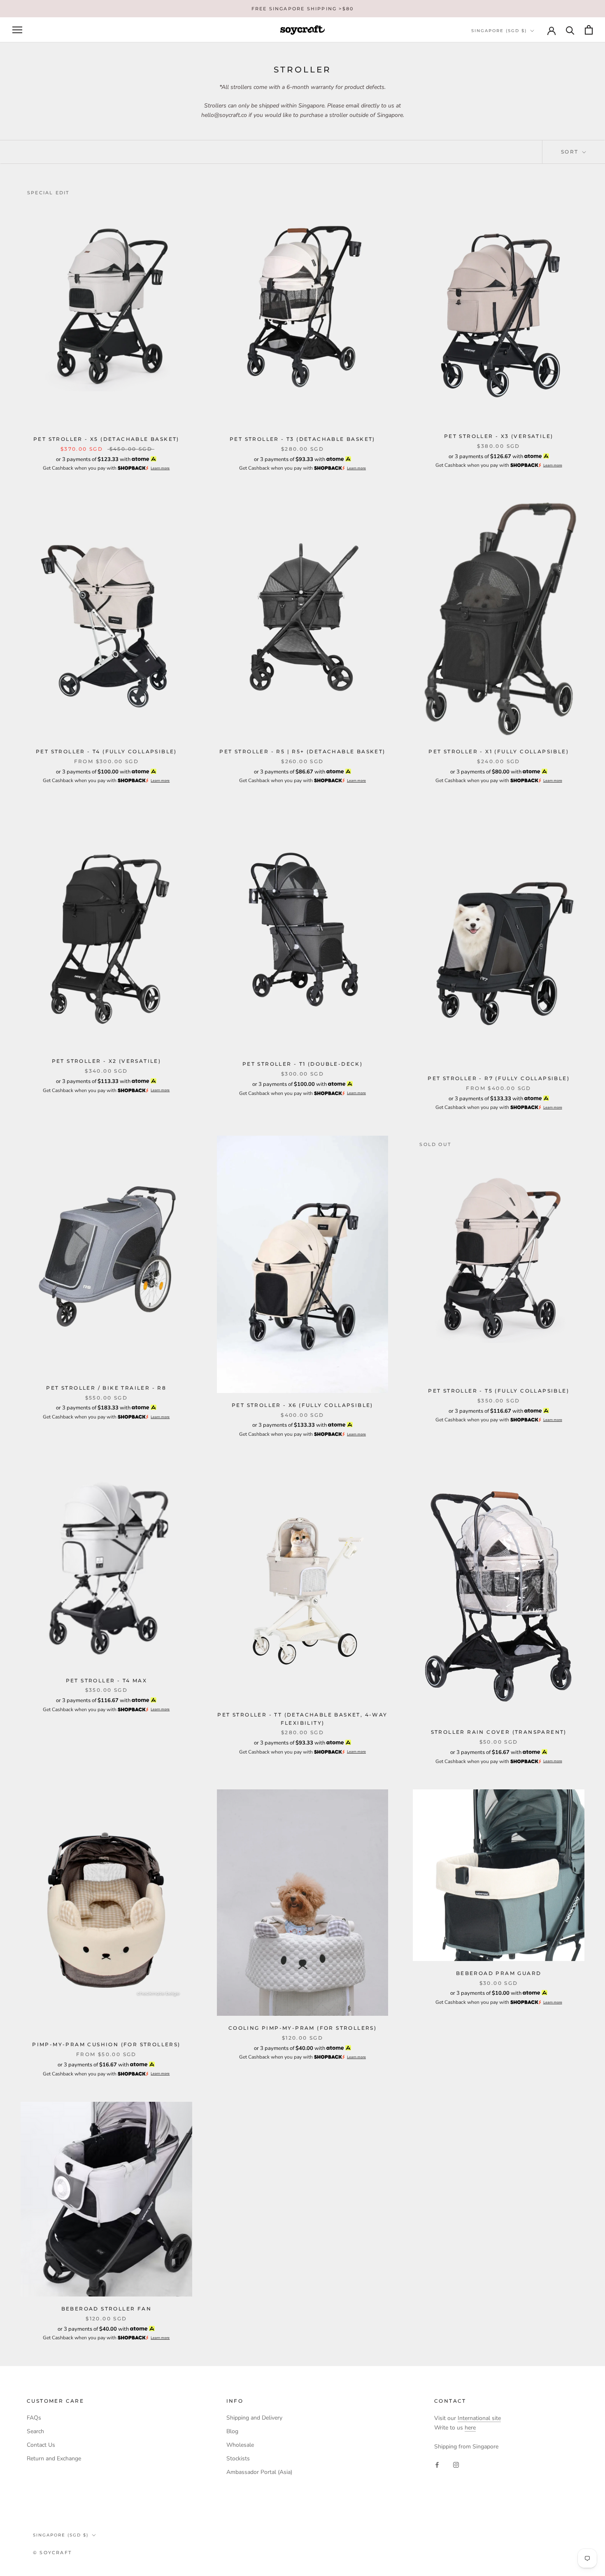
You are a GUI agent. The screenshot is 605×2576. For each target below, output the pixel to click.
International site (479, 2418)
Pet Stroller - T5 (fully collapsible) (499, 1391)
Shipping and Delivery (254, 2418)
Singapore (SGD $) (499, 31)
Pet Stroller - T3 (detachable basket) (302, 439)
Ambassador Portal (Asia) (259, 2472)
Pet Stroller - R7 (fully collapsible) (499, 1078)
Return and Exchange (54, 2458)
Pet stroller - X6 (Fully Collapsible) (302, 1405)
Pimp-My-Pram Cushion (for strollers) (106, 2044)
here (470, 2428)
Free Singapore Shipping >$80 (303, 9)
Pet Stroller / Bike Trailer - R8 (106, 1388)
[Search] (570, 30)
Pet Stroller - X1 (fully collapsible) (499, 751)
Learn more (160, 468)
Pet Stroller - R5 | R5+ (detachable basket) (302, 751)
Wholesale (240, 2445)
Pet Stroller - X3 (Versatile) (499, 436)
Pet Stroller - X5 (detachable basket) (106, 439)
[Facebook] (437, 2464)
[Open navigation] (17, 30)
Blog (232, 2431)
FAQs (34, 2418)
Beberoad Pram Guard (499, 1973)
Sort (571, 152)
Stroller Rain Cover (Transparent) (499, 1732)
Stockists (238, 2458)
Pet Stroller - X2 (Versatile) (107, 1061)
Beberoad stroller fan (106, 2309)
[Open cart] (589, 30)
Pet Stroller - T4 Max (106, 1680)
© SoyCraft (52, 2553)
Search (35, 2431)
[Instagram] (456, 2464)
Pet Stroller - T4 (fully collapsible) (106, 751)
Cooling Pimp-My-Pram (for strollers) (302, 2028)
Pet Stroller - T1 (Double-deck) (302, 1064)
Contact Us (41, 2445)
